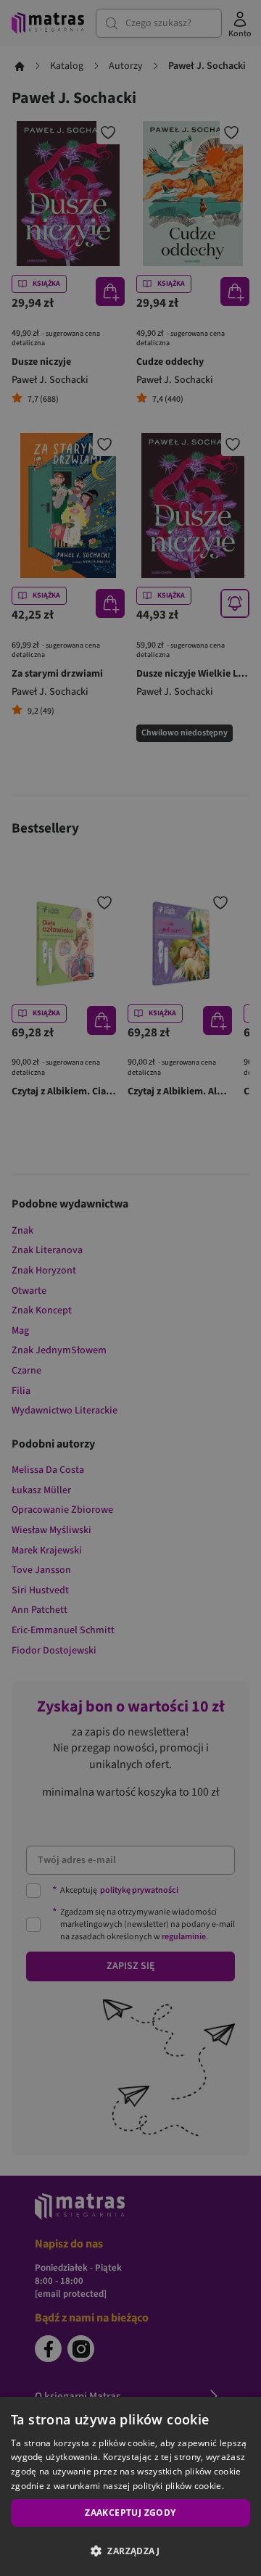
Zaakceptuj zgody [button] (130, 2513)
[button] (130, 2551)
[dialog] (130, 2486)
